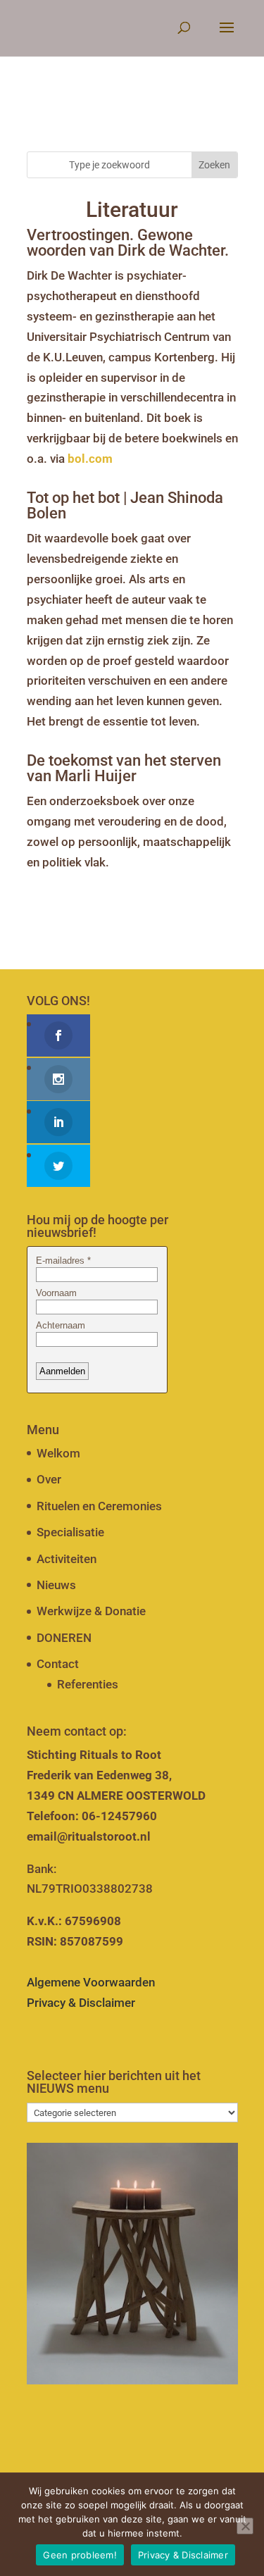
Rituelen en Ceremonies (99, 1506)
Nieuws (56, 1585)
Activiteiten (67, 1559)
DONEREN (64, 1638)
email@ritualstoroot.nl (89, 1836)
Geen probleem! (80, 2555)
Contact (58, 1664)
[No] (245, 2526)
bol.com (90, 459)
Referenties (88, 1684)
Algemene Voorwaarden (91, 1982)
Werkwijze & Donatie (91, 1611)
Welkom (58, 1453)
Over (49, 1479)
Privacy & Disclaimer (81, 2003)
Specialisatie (70, 1532)
